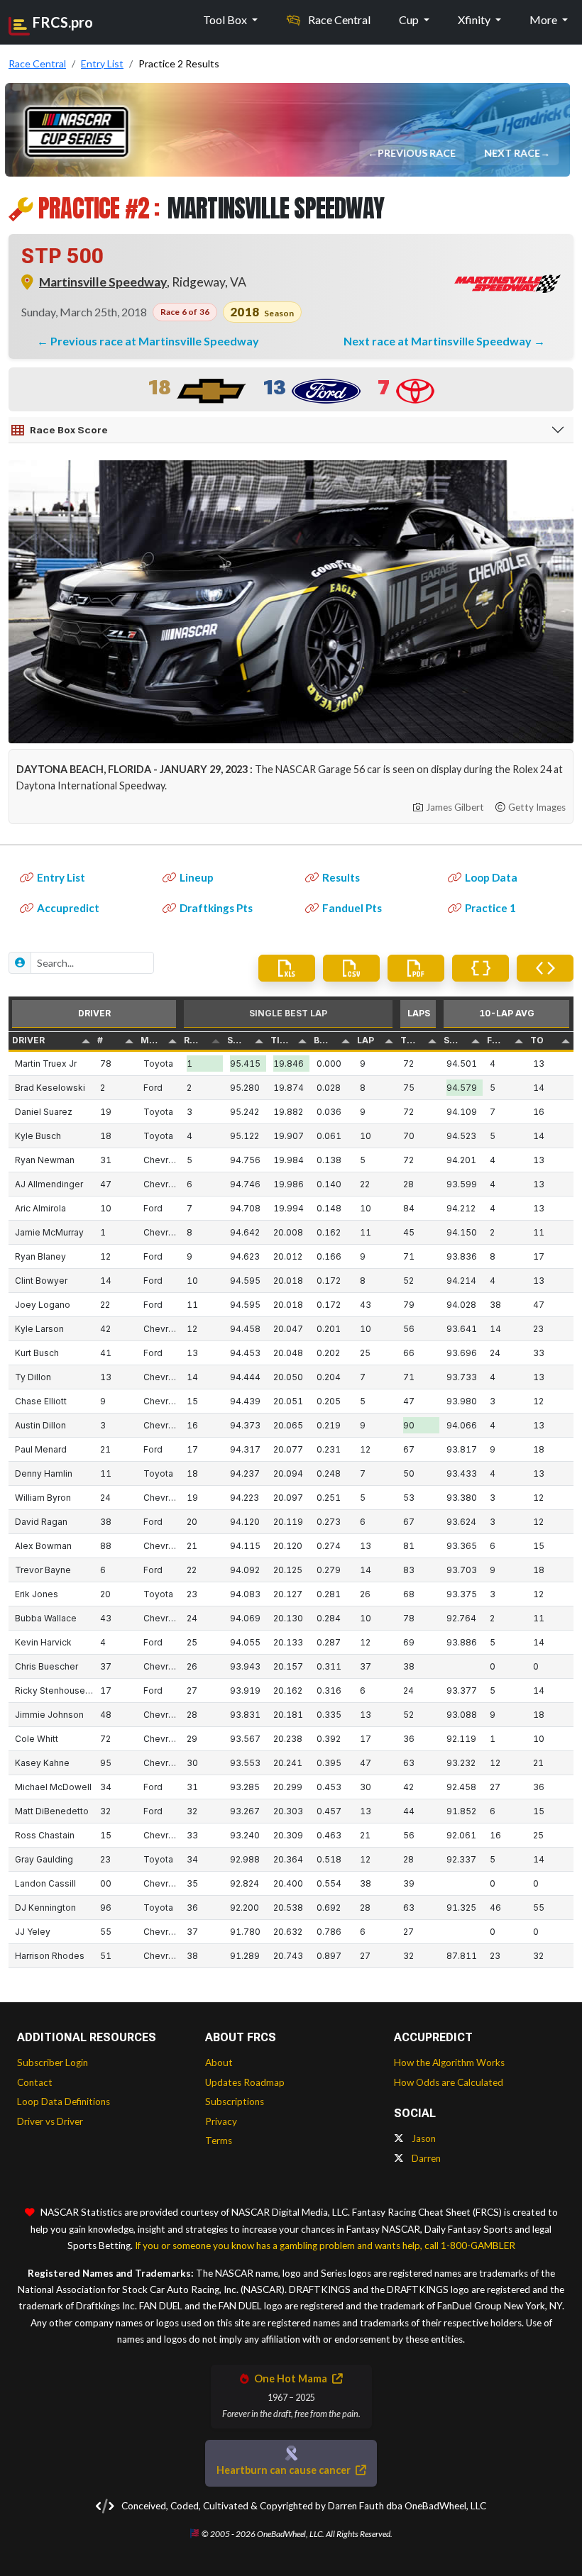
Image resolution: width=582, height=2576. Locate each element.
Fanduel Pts (352, 908)
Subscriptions (235, 2102)
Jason (423, 2138)
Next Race (514, 153)
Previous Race (418, 153)
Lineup (197, 877)
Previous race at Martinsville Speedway (155, 341)
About (219, 2063)
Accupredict (68, 908)
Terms (219, 2141)
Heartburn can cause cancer (285, 2470)
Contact (35, 2082)
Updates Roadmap (245, 2082)
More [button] (544, 20)
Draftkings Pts (216, 908)
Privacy (221, 2121)
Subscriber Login (53, 2063)
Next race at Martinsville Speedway (439, 341)
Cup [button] (410, 20)
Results (341, 877)
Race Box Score (69, 430)
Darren (425, 2158)
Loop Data (491, 877)
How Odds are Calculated (449, 2082)
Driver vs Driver (50, 2121)
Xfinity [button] (475, 20)
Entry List (61, 877)
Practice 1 (490, 908)
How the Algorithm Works (449, 2063)
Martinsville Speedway (103, 282)
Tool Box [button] (226, 20)
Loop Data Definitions (64, 2102)
